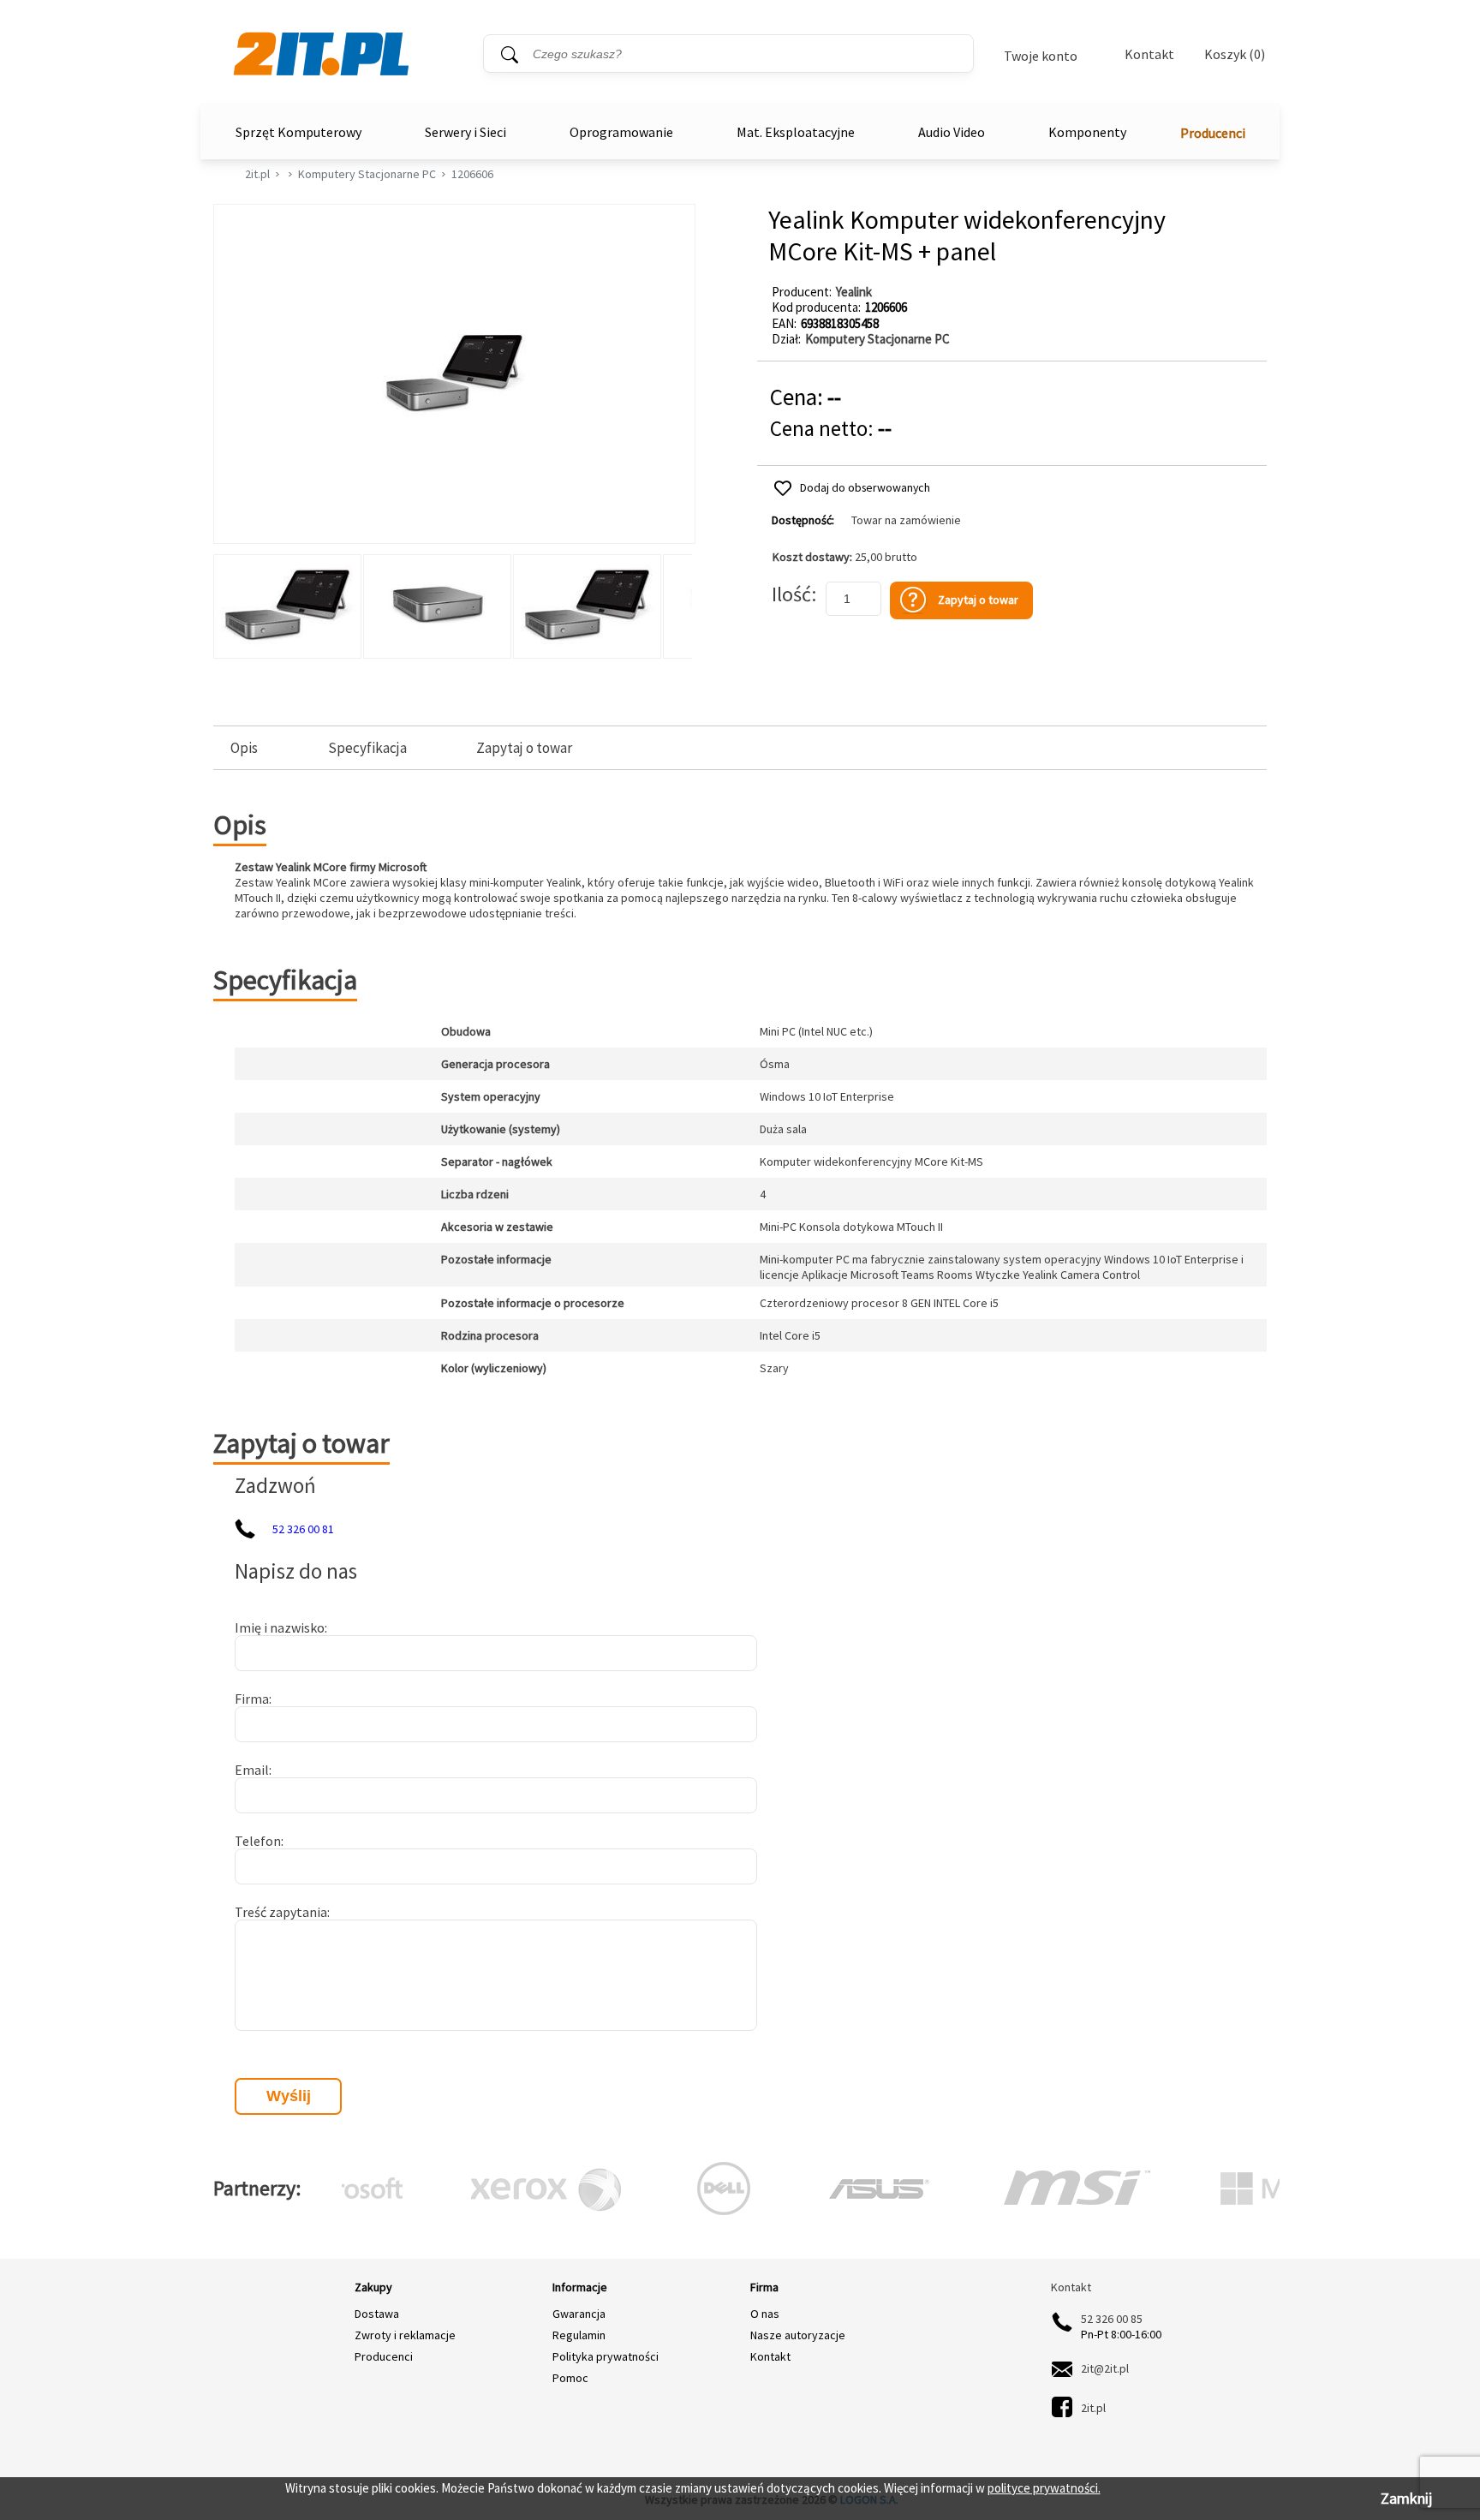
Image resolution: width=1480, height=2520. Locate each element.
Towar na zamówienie (906, 520)
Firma (252, 1699)
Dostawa (377, 2314)
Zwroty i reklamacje (405, 2335)
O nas (765, 2314)
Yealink (854, 292)
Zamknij (1406, 2498)
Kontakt (1149, 54)
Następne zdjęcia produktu (677, 602)
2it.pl (257, 174)
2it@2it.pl (1105, 2368)
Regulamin (579, 2335)
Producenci (1213, 133)
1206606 (472, 174)
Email (252, 1770)
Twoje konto (1041, 56)
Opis (244, 748)
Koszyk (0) (1235, 54)
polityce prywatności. (1044, 2488)
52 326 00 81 (303, 1529)
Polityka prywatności (606, 2356)
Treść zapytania (281, 1912)
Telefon (258, 1841)
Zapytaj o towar (524, 748)
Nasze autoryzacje (798, 2335)
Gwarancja (579, 2314)
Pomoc (570, 2378)
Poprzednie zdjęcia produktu (230, 602)
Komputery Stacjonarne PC (367, 174)
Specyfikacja (367, 748)
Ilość (791, 594)
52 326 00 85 (1112, 2319)
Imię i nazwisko (280, 1627)
